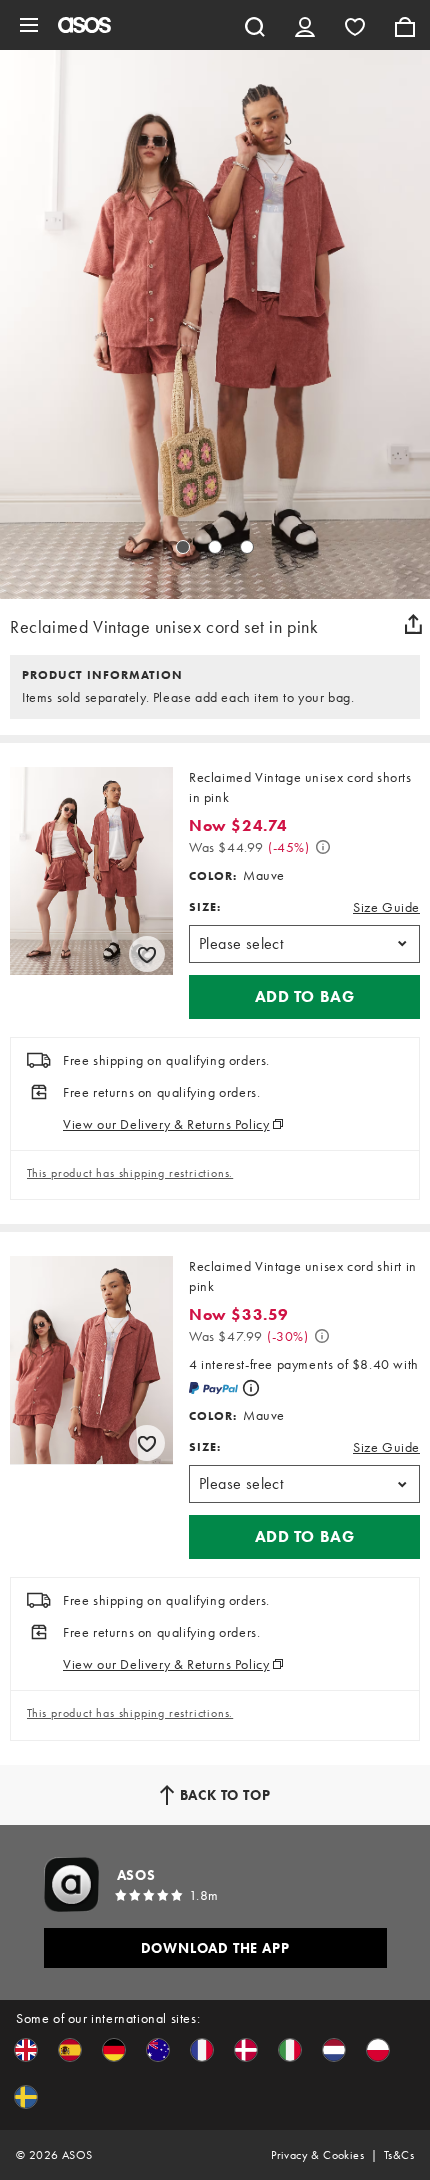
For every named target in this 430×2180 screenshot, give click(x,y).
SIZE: (205, 907)
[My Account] (305, 25)
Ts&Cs (399, 2155)
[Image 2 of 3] (215, 547)
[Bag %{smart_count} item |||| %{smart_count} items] (405, 25)
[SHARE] (413, 624)
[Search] (255, 25)
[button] (304, 997)
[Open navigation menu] (29, 25)
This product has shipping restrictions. (130, 1173)
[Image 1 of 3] (183, 547)
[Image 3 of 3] (247, 547)
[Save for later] (147, 954)
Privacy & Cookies (317, 2155)
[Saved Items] (355, 25)
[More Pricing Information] (323, 847)
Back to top (225, 1795)
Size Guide (386, 907)
